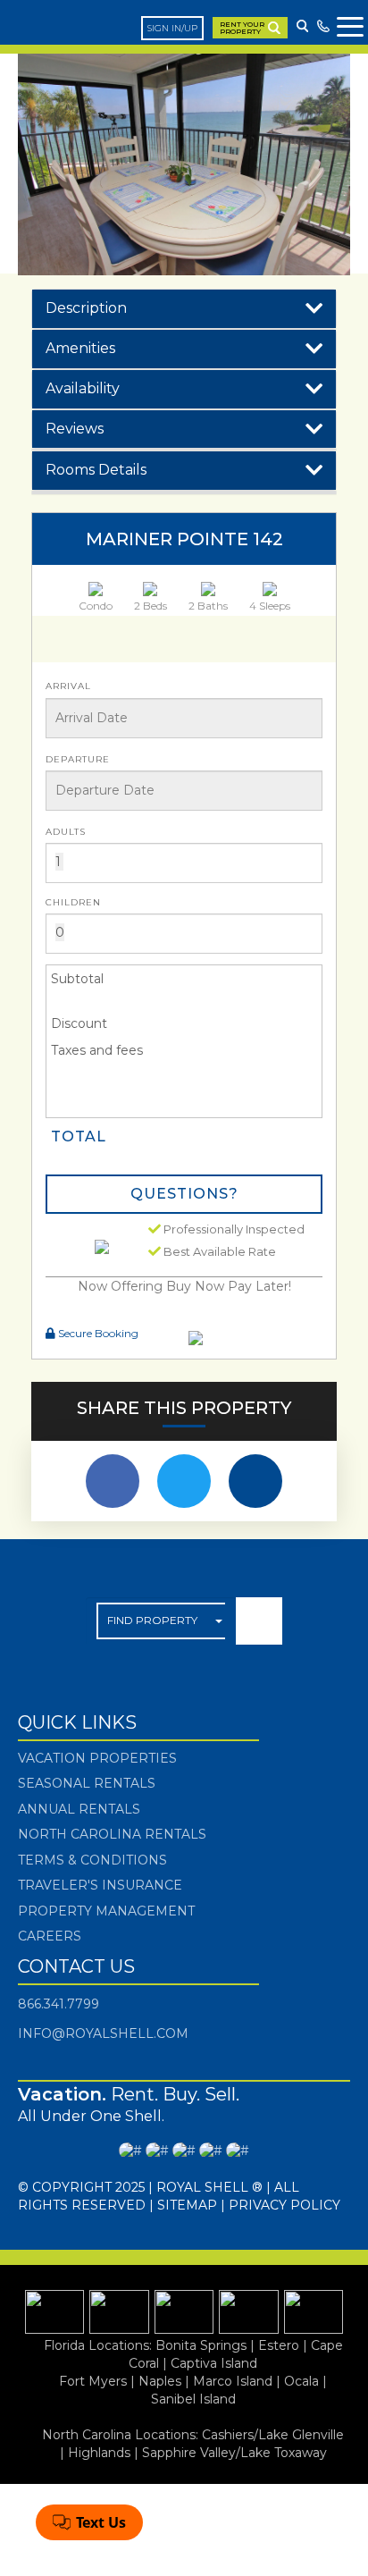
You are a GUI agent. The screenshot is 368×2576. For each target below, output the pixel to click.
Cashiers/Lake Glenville (273, 2435)
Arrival (68, 686)
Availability (83, 388)
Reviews (75, 429)
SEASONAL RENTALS (87, 1783)
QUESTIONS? (184, 1194)
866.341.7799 (59, 2004)
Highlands (99, 2453)
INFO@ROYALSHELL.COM (103, 2033)
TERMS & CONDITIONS (92, 1860)
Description (86, 308)
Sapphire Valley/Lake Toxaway (234, 2453)
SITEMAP (187, 2205)
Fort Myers (93, 2381)
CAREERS (50, 1936)
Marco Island (233, 2381)
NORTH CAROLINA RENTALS (112, 1834)
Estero (279, 2345)
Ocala (301, 2381)
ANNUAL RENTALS (79, 1809)
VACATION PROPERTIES (97, 1758)
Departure (78, 759)
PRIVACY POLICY (284, 2205)
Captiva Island (214, 2363)
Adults (66, 832)
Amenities (80, 348)
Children (73, 902)
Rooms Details (96, 470)
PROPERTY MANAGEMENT (106, 1911)
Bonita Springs (201, 2345)
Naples (160, 2381)
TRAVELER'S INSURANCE (100, 1885)
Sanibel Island (193, 2399)
